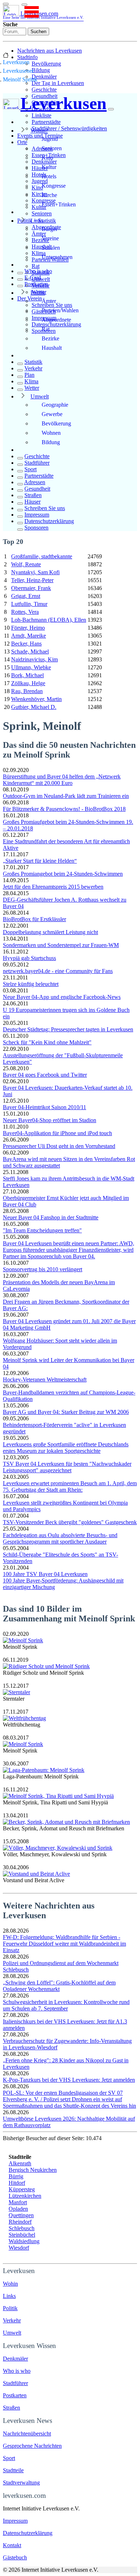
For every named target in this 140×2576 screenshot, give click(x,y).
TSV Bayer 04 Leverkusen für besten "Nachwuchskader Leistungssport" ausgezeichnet (67, 1467)
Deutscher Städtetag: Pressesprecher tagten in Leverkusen (68, 1029)
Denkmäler (44, 77)
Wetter (32, 388)
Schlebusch (22, 2228)
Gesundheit (37, 489)
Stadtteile (13, 2470)
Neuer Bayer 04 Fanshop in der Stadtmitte (51, 1217)
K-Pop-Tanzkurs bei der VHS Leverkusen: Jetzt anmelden (69, 2080)
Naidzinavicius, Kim (34, 659)
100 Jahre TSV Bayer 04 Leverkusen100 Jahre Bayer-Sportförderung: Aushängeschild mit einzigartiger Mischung (63, 1581)
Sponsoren (36, 528)
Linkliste (41, 115)
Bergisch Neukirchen (33, 2170)
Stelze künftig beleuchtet (31, 984)
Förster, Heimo (28, 628)
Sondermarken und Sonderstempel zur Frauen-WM (61, 945)
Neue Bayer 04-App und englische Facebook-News (62, 997)
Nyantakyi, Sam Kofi (35, 572)
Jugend (50, 139)
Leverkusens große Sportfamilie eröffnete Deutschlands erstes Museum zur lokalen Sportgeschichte (66, 1448)
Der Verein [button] (30, 298)
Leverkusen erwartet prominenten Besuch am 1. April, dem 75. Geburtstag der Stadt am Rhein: (70, 1486)
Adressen (35, 482)
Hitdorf (17, 2183)
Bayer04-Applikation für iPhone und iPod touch (57, 1133)
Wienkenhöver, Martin (36, 699)
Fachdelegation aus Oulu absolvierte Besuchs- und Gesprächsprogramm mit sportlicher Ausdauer (60, 1538)
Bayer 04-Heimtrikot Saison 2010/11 (45, 1107)
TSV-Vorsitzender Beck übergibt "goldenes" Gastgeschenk (70, 1522)
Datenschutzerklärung (56, 324)
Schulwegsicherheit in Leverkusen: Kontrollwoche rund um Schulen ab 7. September (66, 2005)
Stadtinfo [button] (27, 57)
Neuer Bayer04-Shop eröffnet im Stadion (50, 1120)
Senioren (42, 213)
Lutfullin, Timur (29, 604)
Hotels (49, 176)
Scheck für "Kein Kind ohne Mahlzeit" (47, 1042)
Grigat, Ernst (26, 596)
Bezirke (50, 338)
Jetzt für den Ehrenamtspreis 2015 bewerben (53, 887)
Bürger (50, 229)
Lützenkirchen (25, 2196)
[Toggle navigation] (6, 4)
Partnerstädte (46, 122)
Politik (38, 293)
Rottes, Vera (25, 612)
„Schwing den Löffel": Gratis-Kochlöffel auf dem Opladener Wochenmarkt (59, 1986)
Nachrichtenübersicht (27, 2434)
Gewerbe (52, 414)
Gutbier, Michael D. (34, 707)
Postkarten (36, 284)
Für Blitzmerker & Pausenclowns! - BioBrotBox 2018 (64, 809)
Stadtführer (37, 463)
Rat (36, 266)
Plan (29, 375)
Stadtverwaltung (21, 2483)
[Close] (111, 109)
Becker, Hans (26, 644)
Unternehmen (57, 257)
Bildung (41, 70)
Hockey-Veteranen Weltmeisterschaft (45, 1379)
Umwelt (40, 396)
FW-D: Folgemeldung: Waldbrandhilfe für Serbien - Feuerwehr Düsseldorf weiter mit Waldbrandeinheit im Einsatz (64, 1944)
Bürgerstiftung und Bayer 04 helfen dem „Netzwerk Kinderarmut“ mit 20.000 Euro (62, 780)
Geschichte (44, 90)
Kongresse (54, 186)
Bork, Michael (27, 675)
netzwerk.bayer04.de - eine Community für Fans (58, 971)
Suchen (38, 32)
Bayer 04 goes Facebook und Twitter (45, 1075)
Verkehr (33, 368)
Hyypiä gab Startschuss (29, 958)
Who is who (38, 271)
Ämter (49, 301)
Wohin (10, 2284)
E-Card (33, 278)
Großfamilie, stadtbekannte (42, 556)
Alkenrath (20, 2163)
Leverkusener (18, 71)
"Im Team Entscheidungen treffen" (42, 1230)
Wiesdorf (19, 2248)
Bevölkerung (46, 64)
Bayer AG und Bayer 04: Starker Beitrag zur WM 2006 (66, 1412)
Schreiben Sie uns (45, 508)
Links (37, 221)
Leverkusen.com (43, 15)
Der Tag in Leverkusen (58, 83)
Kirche (49, 195)
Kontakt (12, 2545)
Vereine (50, 238)
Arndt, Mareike (29, 636)
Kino (47, 158)
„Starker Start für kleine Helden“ (40, 861)
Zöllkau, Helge (28, 683)
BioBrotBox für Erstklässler (34, 919)
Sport (31, 469)
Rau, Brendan (27, 691)
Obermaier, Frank (31, 588)
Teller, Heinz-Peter (32, 580)
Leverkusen (16, 62)
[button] (24, 5)
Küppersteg (22, 2189)
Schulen (51, 248)
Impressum (37, 515)
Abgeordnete (56, 320)
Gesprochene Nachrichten (32, 2446)
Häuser (32, 502)
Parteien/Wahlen (60, 310)
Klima (31, 381)
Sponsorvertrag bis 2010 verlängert (43, 1269)
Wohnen (51, 433)
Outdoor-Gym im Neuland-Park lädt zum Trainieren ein (66, 796)
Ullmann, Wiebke (31, 667)
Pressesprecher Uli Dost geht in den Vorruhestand (59, 1146)
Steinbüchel (22, 2235)
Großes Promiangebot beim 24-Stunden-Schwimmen (63, 874)
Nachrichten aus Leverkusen (50, 51)
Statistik (33, 362)
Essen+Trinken (59, 204)
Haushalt (52, 348)
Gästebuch (15, 2557)
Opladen (18, 2209)
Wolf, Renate (26, 564)
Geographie (55, 405)
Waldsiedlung (24, 2241)
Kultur (49, 167)
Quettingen (21, 2215)
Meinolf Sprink (20, 79)
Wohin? (39, 131)
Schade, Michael (30, 651)
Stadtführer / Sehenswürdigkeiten (69, 128)
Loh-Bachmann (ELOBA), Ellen (49, 620)
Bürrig (16, 2176)
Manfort (18, 2202)
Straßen (33, 495)
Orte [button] (22, 142)
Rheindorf (20, 2222)
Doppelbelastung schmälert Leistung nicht (50, 932)
